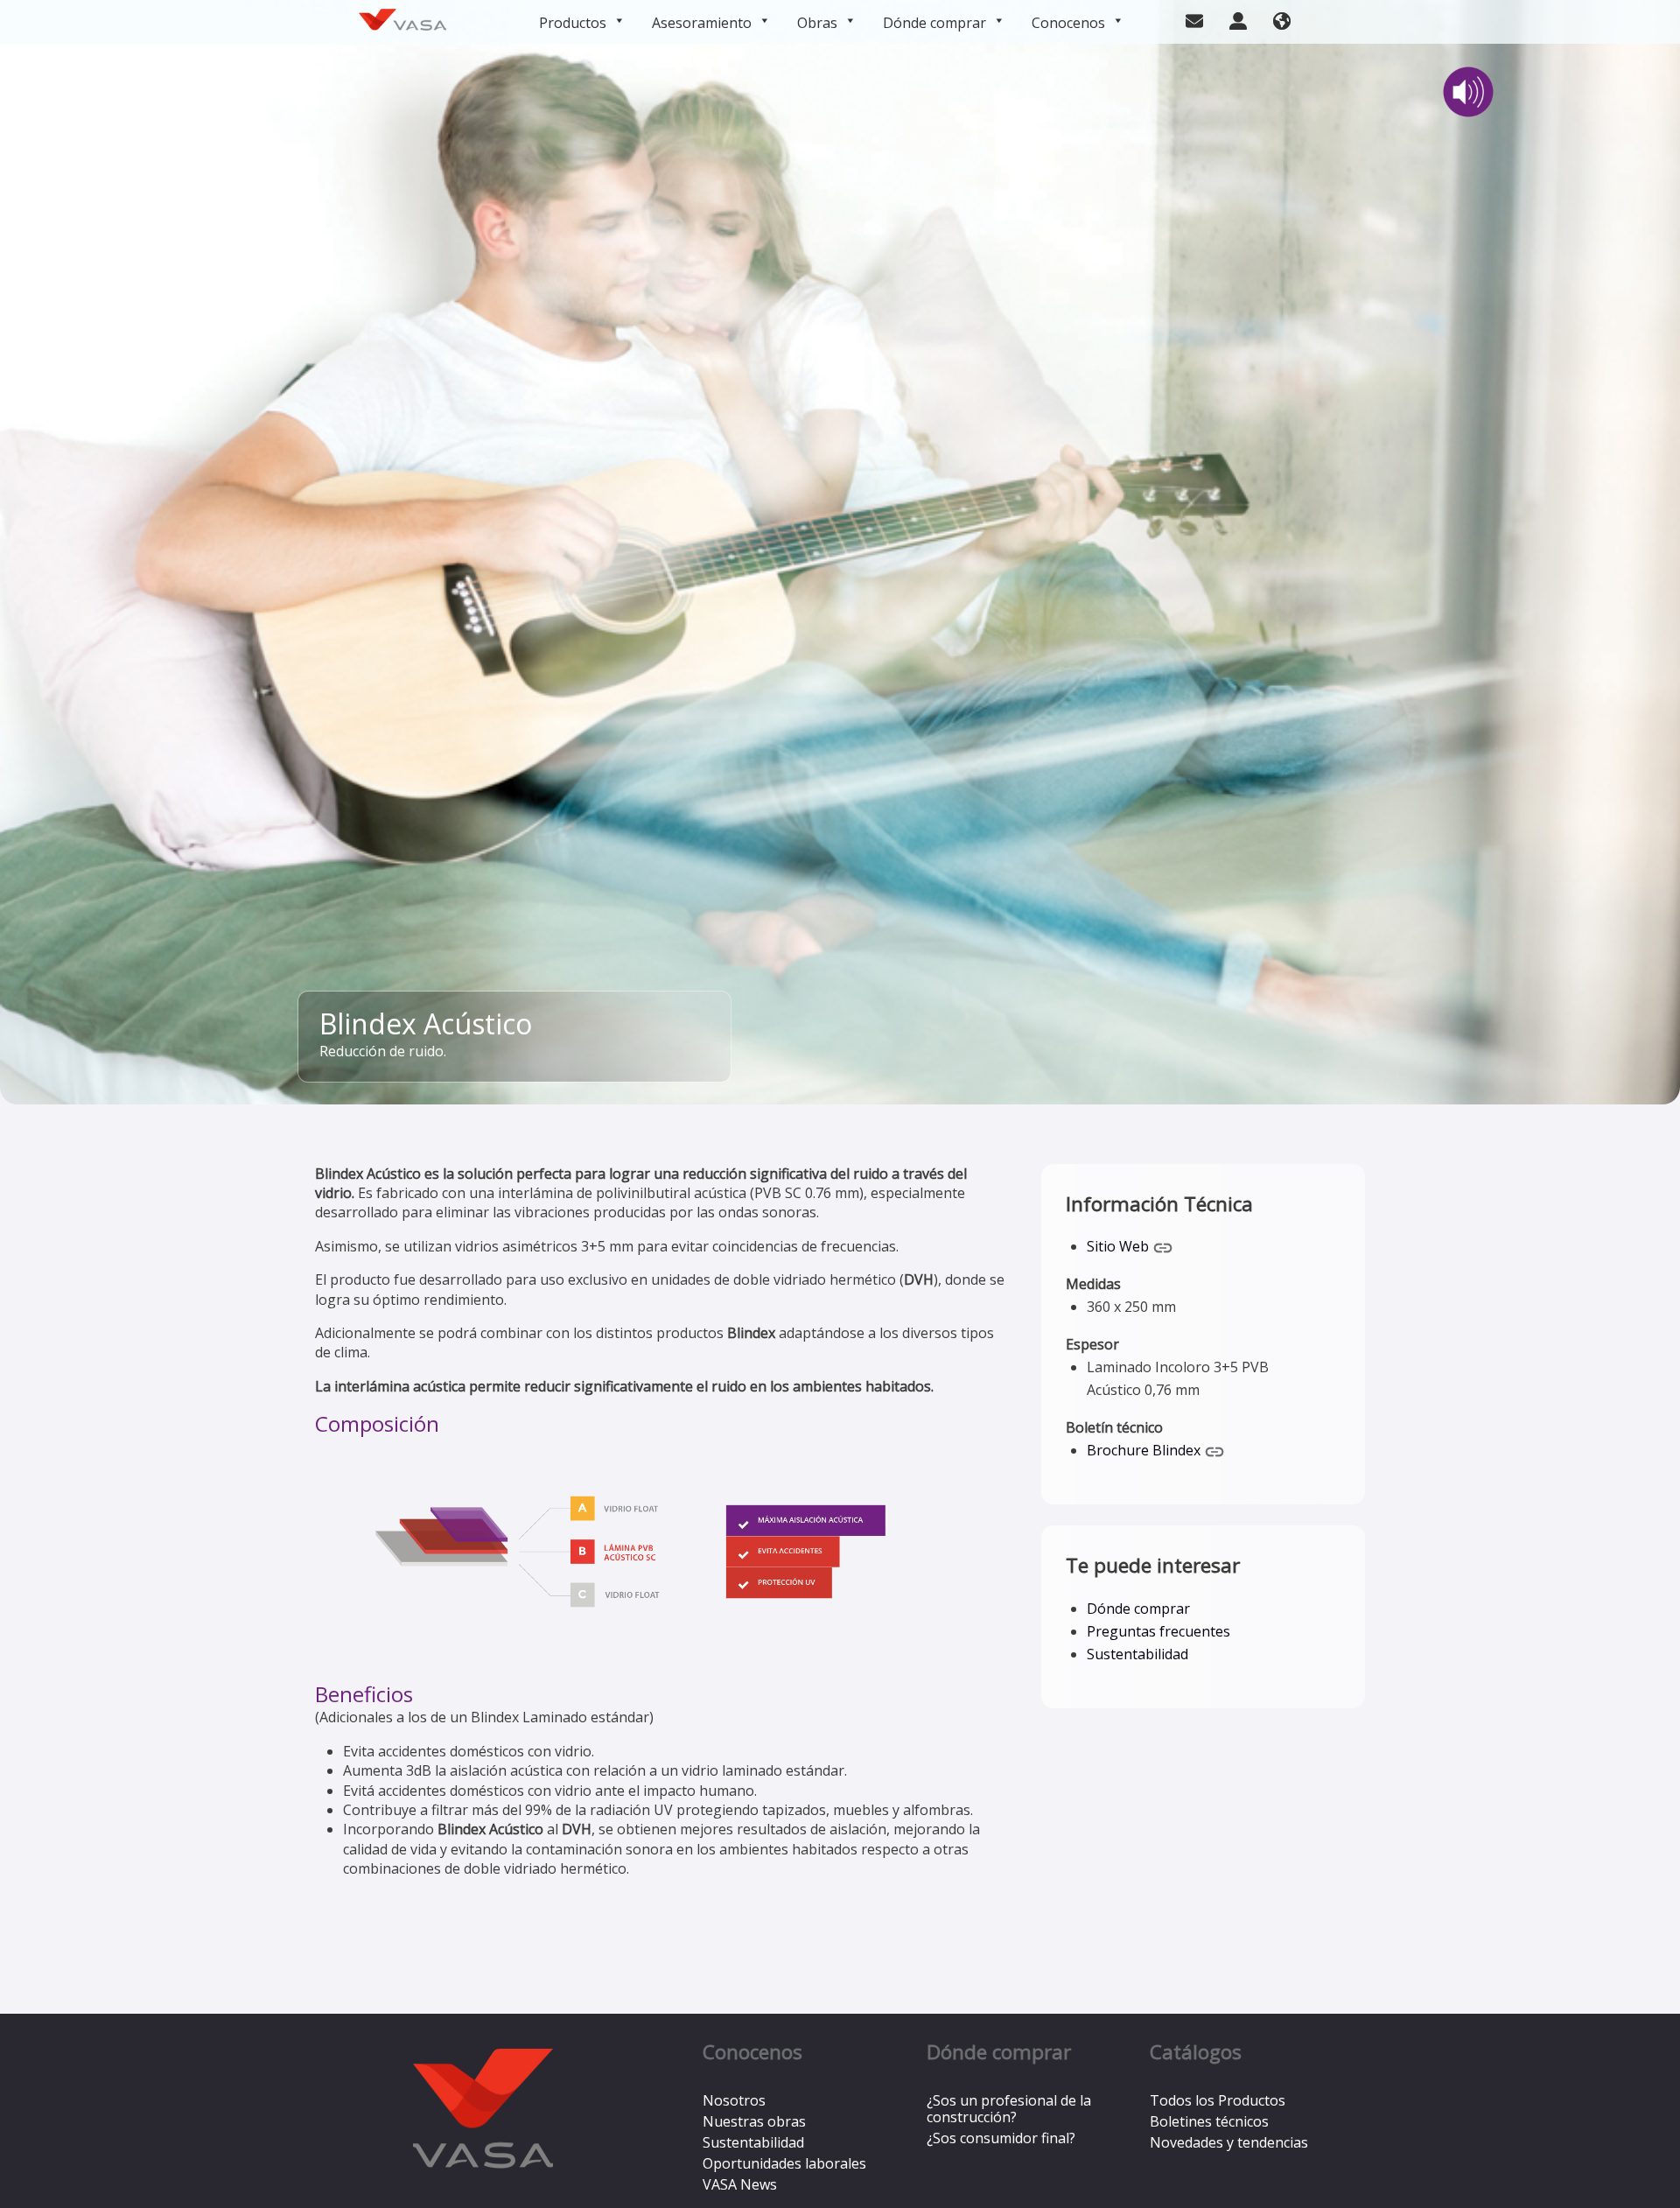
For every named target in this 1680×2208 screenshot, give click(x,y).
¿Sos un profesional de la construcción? (1009, 2109)
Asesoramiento (702, 23)
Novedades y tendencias (1229, 2142)
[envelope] (1194, 19)
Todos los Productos (1218, 2100)
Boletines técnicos (1209, 2121)
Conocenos (1068, 23)
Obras (817, 23)
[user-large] (1238, 19)
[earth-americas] (1282, 19)
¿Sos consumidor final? (1001, 2138)
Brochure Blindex (1145, 1450)
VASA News (740, 2184)
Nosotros (734, 2100)
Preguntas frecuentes (1158, 1631)
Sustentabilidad (1137, 1654)
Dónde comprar (934, 23)
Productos (573, 23)
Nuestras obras (754, 2121)
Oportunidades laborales (784, 2163)
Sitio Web (1120, 1246)
